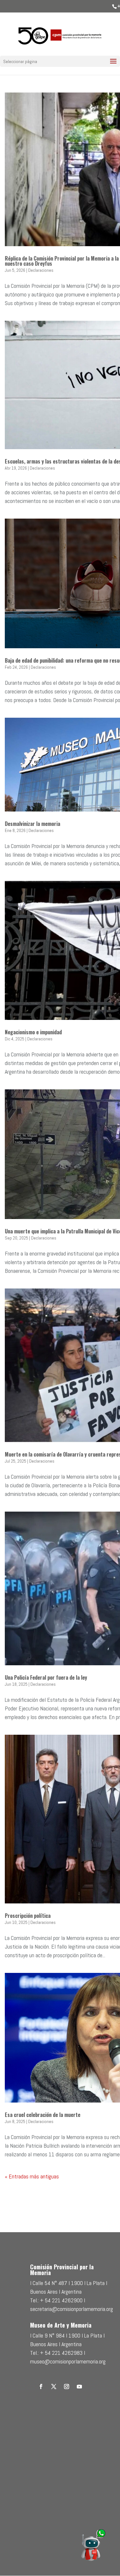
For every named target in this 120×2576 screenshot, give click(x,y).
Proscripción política (28, 1916)
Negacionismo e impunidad (33, 1032)
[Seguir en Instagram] (67, 2386)
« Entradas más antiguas (32, 2176)
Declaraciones (41, 270)
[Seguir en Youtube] (79, 2386)
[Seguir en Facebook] (41, 2386)
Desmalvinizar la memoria (32, 824)
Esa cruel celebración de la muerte (43, 2115)
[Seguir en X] (54, 2386)
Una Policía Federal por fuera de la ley (46, 1677)
